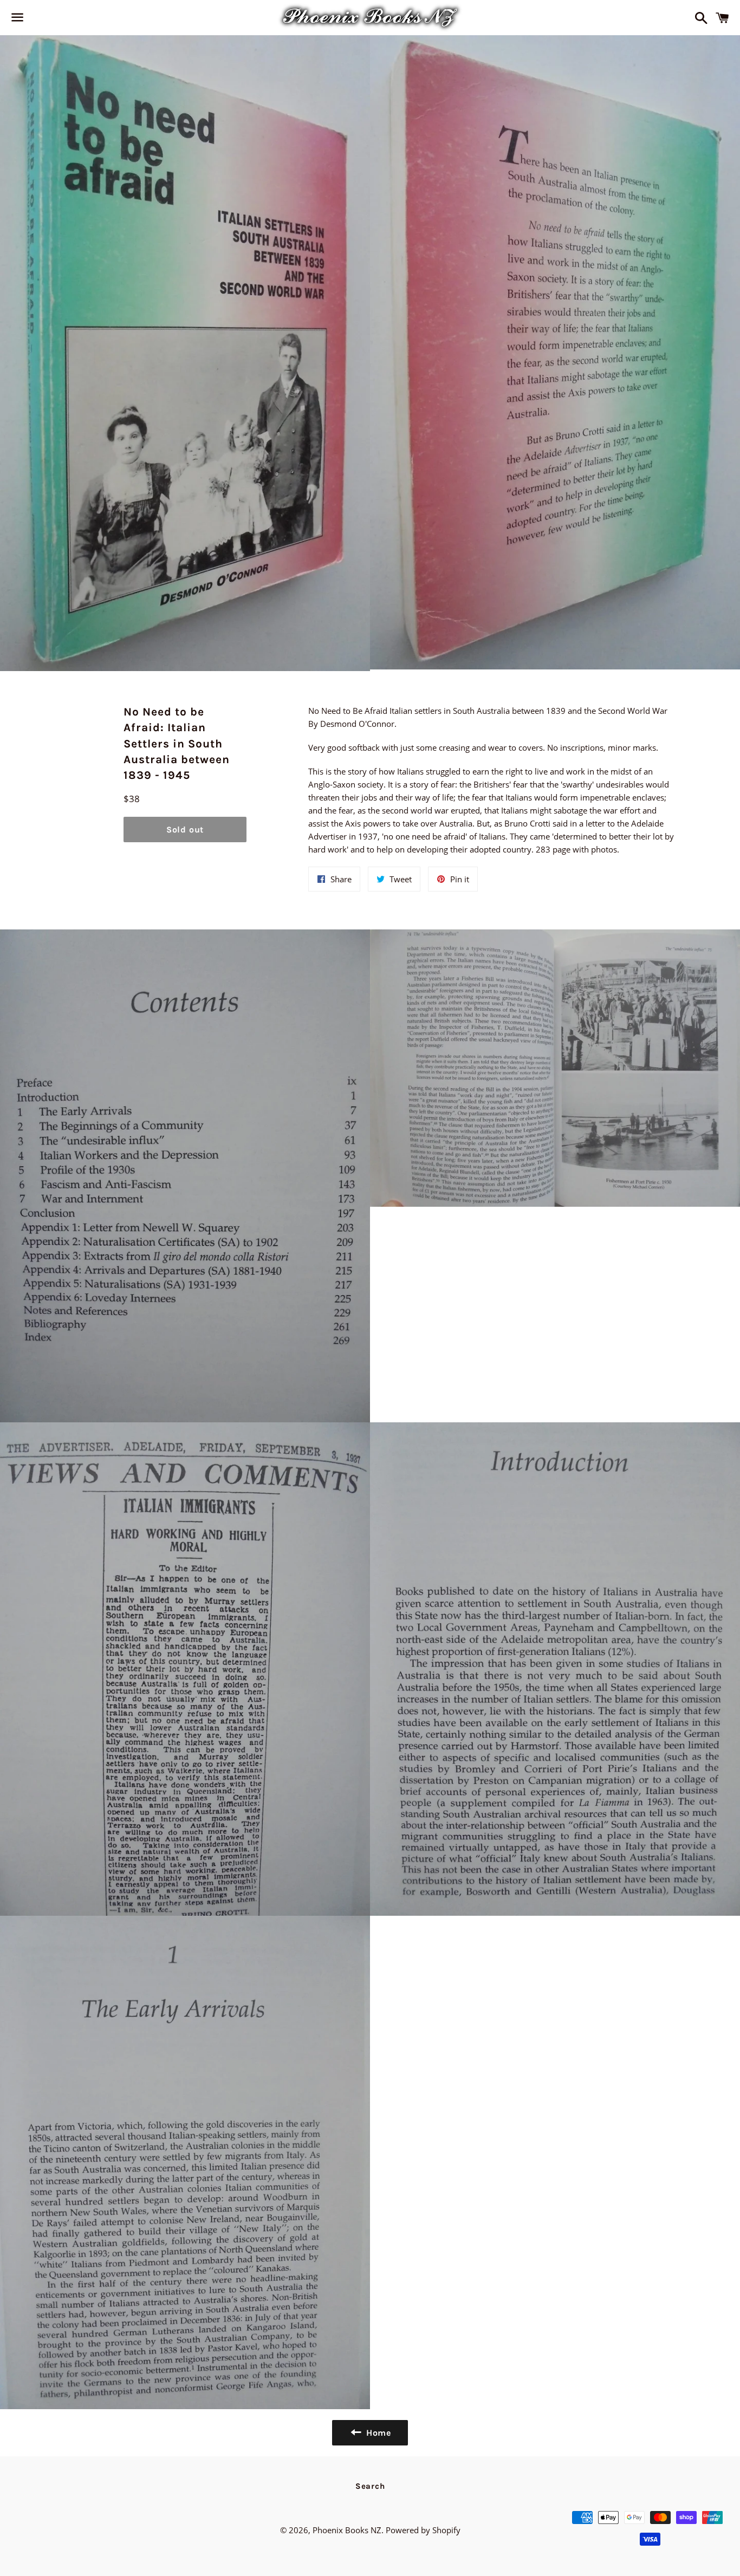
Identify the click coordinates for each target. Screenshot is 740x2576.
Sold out (185, 830)
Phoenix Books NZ (347, 2530)
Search (370, 2486)
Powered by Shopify (423, 2530)
